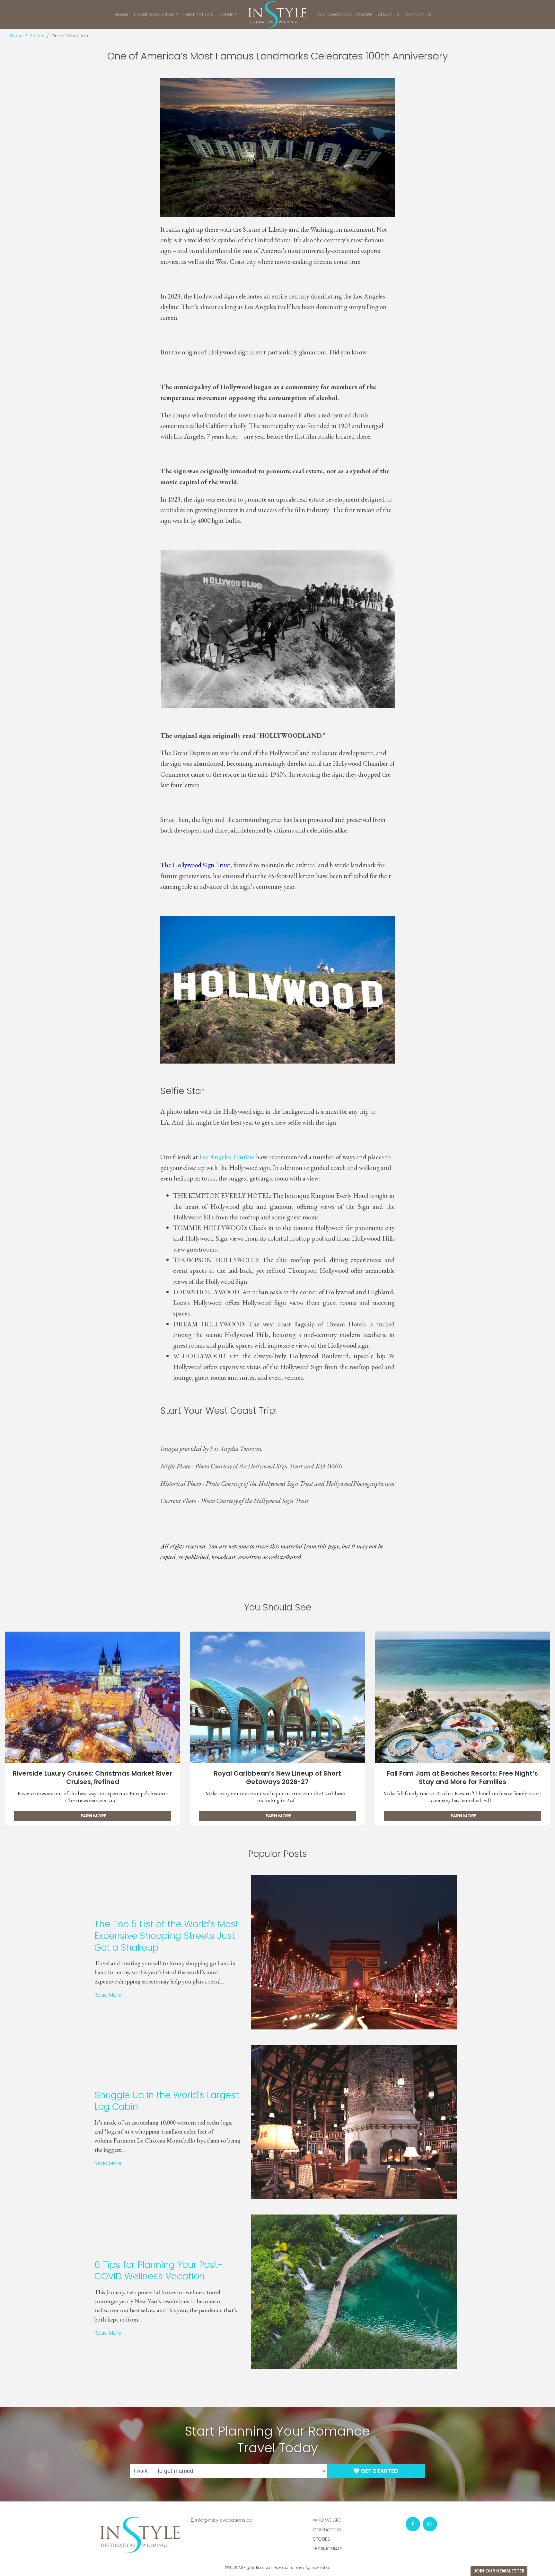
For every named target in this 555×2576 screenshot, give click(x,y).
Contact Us (418, 14)
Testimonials (328, 2549)
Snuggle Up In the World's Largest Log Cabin (167, 2101)
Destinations (198, 14)
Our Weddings (334, 14)
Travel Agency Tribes (312, 2568)
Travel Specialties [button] (154, 14)
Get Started (379, 2471)
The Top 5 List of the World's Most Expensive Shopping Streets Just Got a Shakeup (167, 1936)
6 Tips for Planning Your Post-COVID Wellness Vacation (159, 2271)
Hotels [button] (226, 14)
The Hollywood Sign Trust (195, 865)
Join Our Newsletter (499, 2571)
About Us (388, 14)
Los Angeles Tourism (227, 1157)
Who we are (327, 2520)
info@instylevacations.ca (224, 2520)
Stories (364, 14)
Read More (108, 1995)
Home (121, 14)
